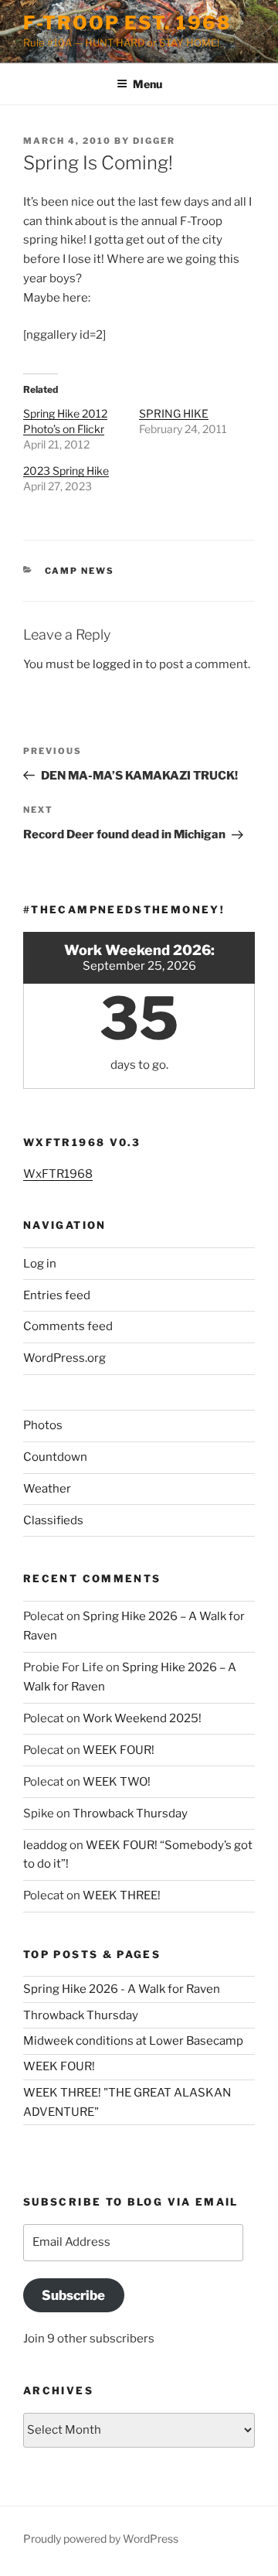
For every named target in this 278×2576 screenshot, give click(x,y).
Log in (40, 1264)
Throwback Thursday (130, 1813)
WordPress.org (64, 1358)
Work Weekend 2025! (142, 1718)
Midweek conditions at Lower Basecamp (133, 2041)
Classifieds (53, 1520)
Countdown (55, 1457)
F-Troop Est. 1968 (127, 23)
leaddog (45, 1845)
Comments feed (68, 1326)
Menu (147, 84)
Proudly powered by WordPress (101, 2538)
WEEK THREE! (122, 1895)
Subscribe (73, 2295)
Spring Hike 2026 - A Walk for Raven (122, 1989)
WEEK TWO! (117, 1782)
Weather (47, 1489)
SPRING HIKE (174, 413)
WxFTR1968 (58, 1174)
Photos (43, 1425)
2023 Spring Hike (66, 471)
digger (154, 141)
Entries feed (57, 1295)
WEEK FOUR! (119, 1750)
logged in (118, 664)
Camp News (80, 571)
